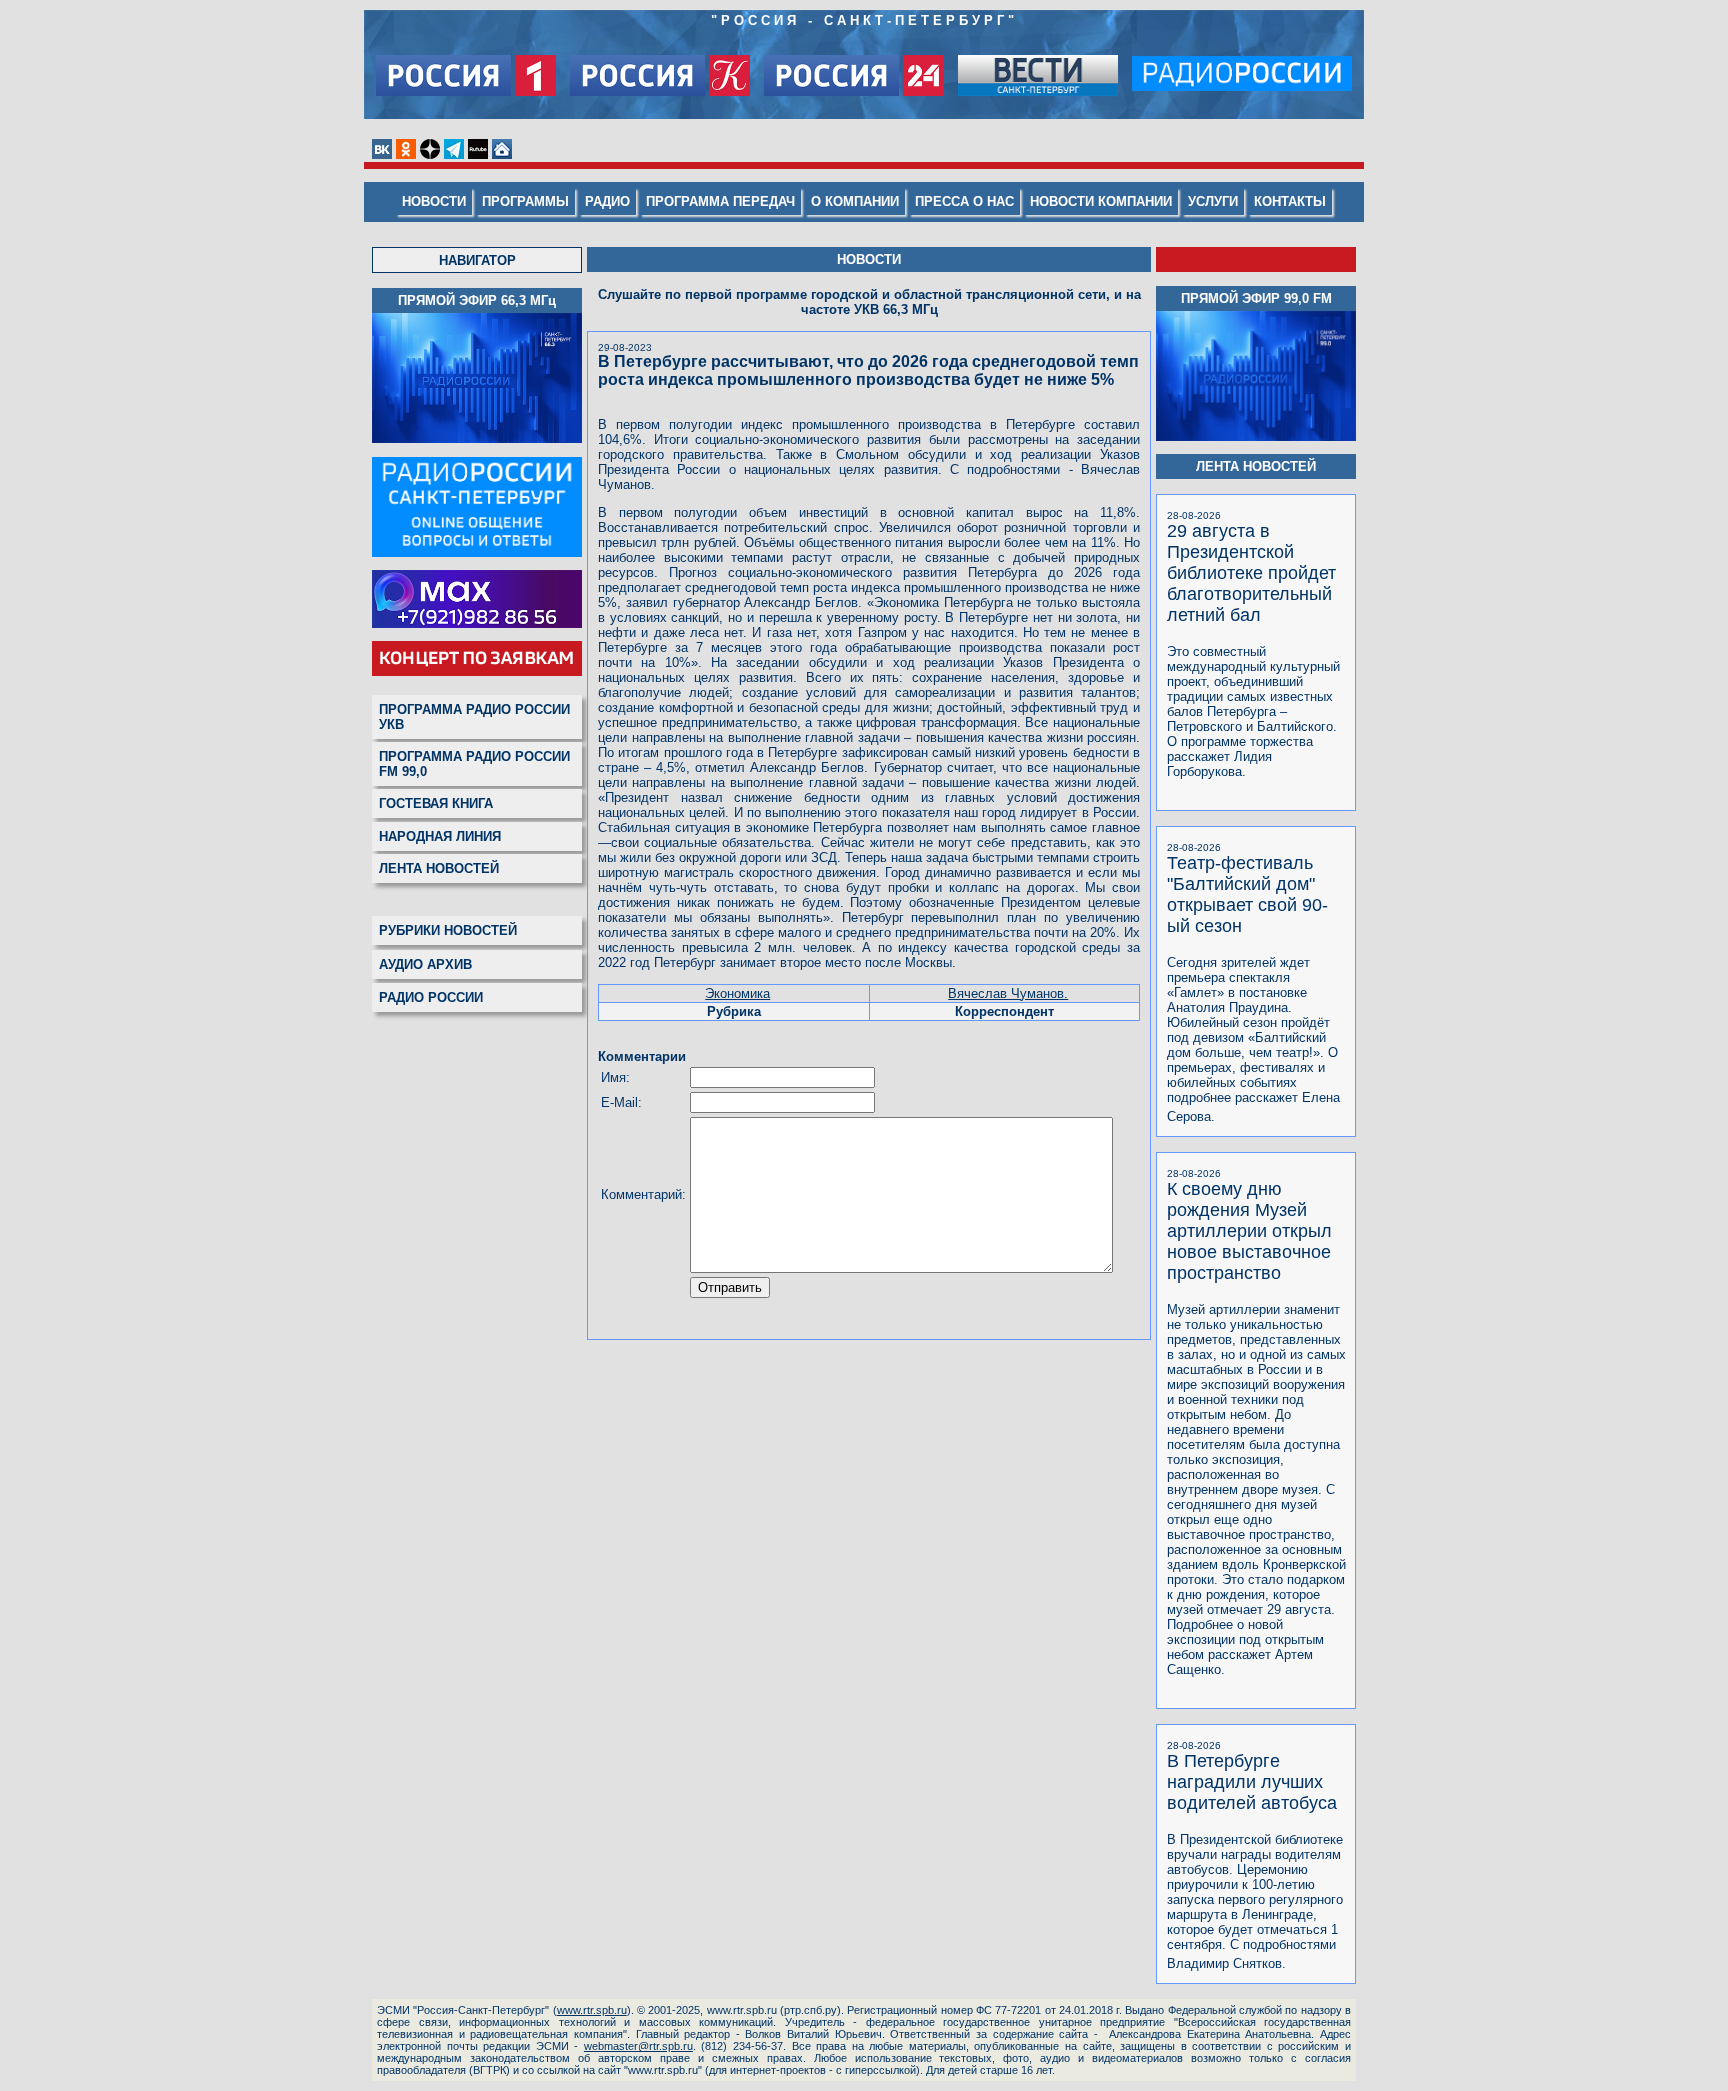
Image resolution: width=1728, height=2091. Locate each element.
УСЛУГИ (1213, 201)
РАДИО (607, 201)
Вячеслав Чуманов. (1008, 993)
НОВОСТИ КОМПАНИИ (1101, 201)
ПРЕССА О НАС (964, 201)
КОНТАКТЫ (1290, 201)
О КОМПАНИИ (855, 201)
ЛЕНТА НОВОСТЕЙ (439, 868)
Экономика (737, 993)
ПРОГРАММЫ (525, 201)
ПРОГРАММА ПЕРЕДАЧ (720, 201)
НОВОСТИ (434, 201)
